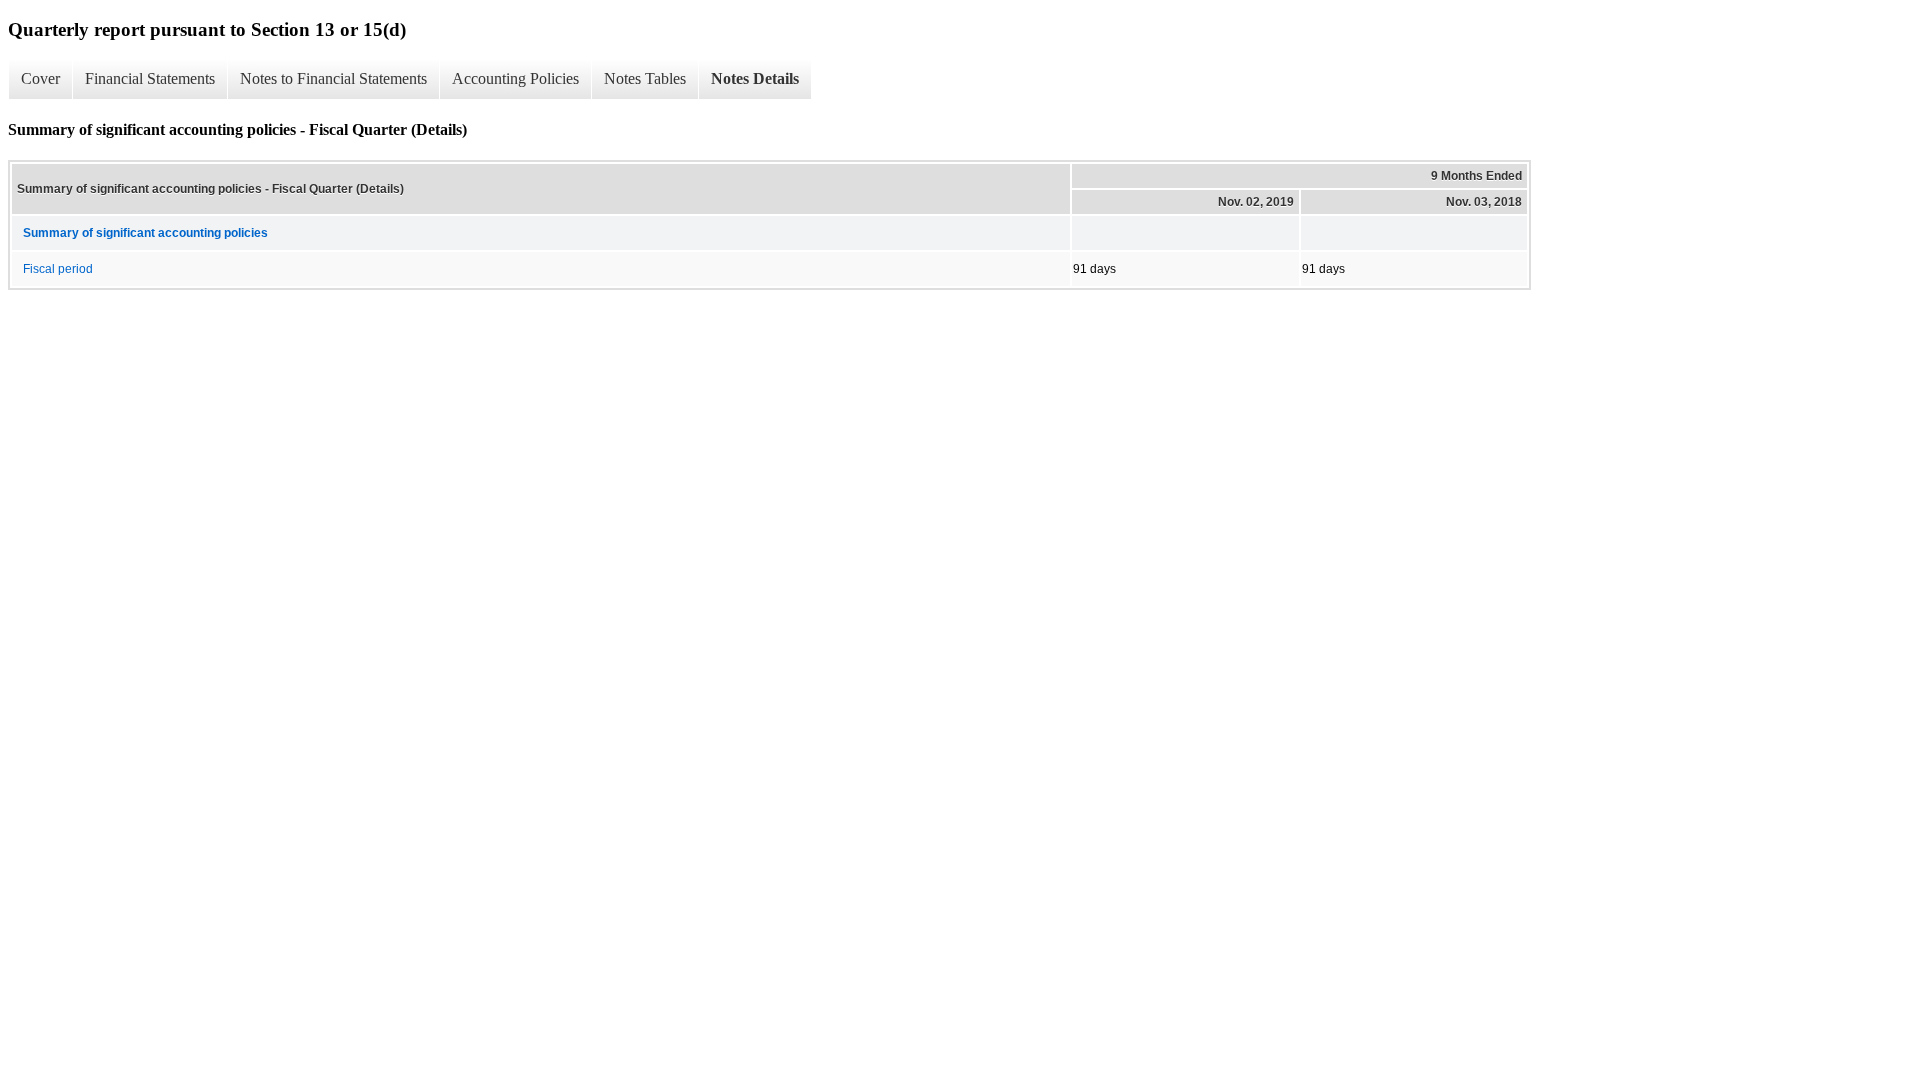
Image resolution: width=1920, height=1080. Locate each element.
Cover (40, 78)
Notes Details (755, 78)
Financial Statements (150, 78)
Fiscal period (58, 269)
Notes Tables (645, 78)
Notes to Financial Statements (333, 78)
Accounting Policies (515, 78)
